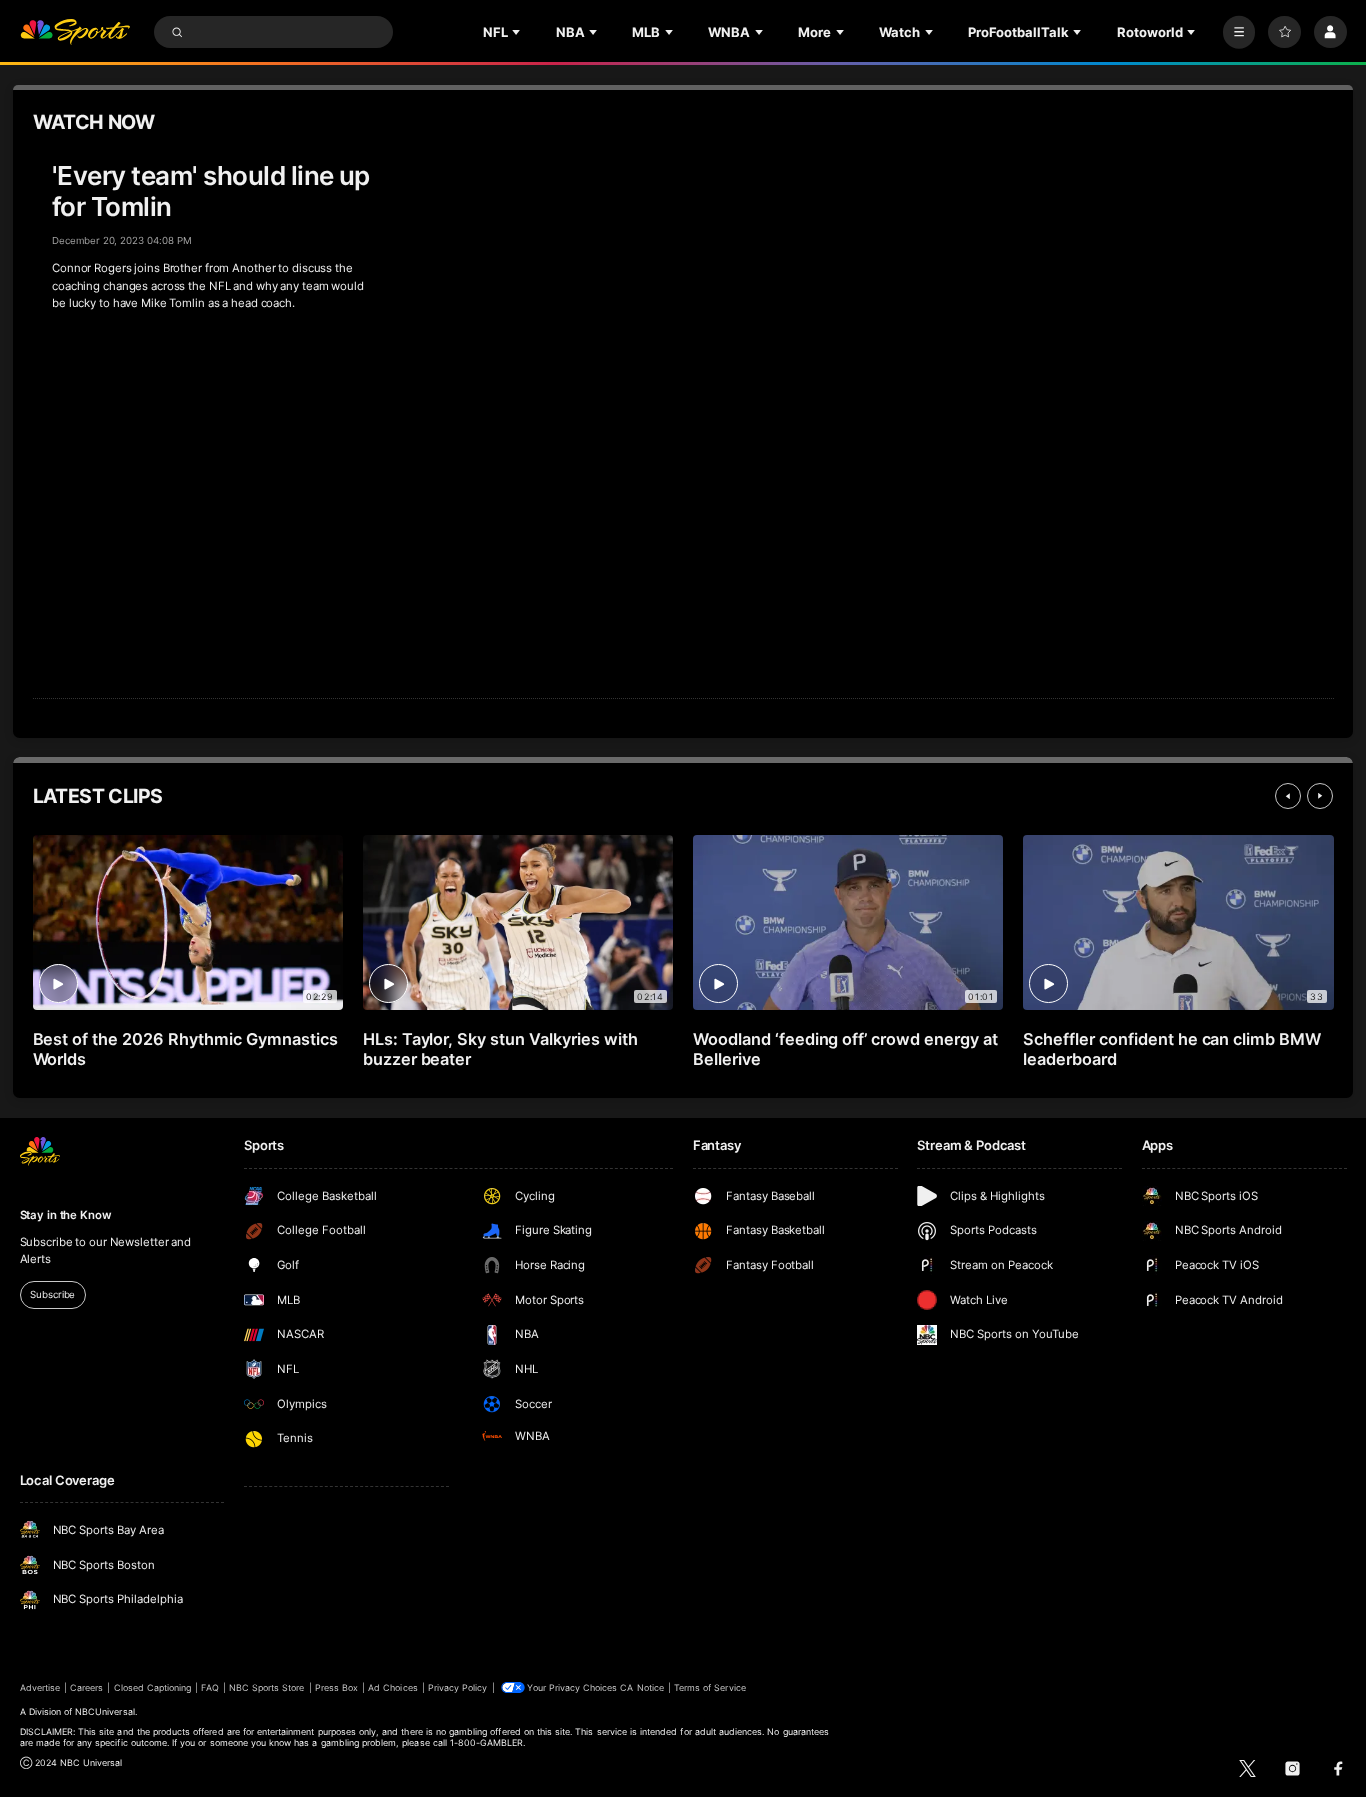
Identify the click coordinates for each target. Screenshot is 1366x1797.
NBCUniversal (105, 1711)
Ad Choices (392, 1687)
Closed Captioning (153, 1687)
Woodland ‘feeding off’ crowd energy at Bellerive (845, 1049)
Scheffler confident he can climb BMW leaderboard (1172, 1049)
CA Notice (641, 1687)
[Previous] (1288, 796)
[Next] (1320, 796)
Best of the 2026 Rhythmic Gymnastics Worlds (185, 1049)
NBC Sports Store (267, 1687)
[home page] (75, 32)
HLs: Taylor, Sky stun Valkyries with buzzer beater (500, 1049)
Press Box (336, 1687)
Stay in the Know (66, 1215)
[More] (1239, 32)
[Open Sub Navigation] (518, 32)
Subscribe (52, 1294)
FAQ (209, 1687)
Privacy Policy (458, 1687)
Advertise (40, 1687)
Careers (86, 1687)
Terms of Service (710, 1687)
